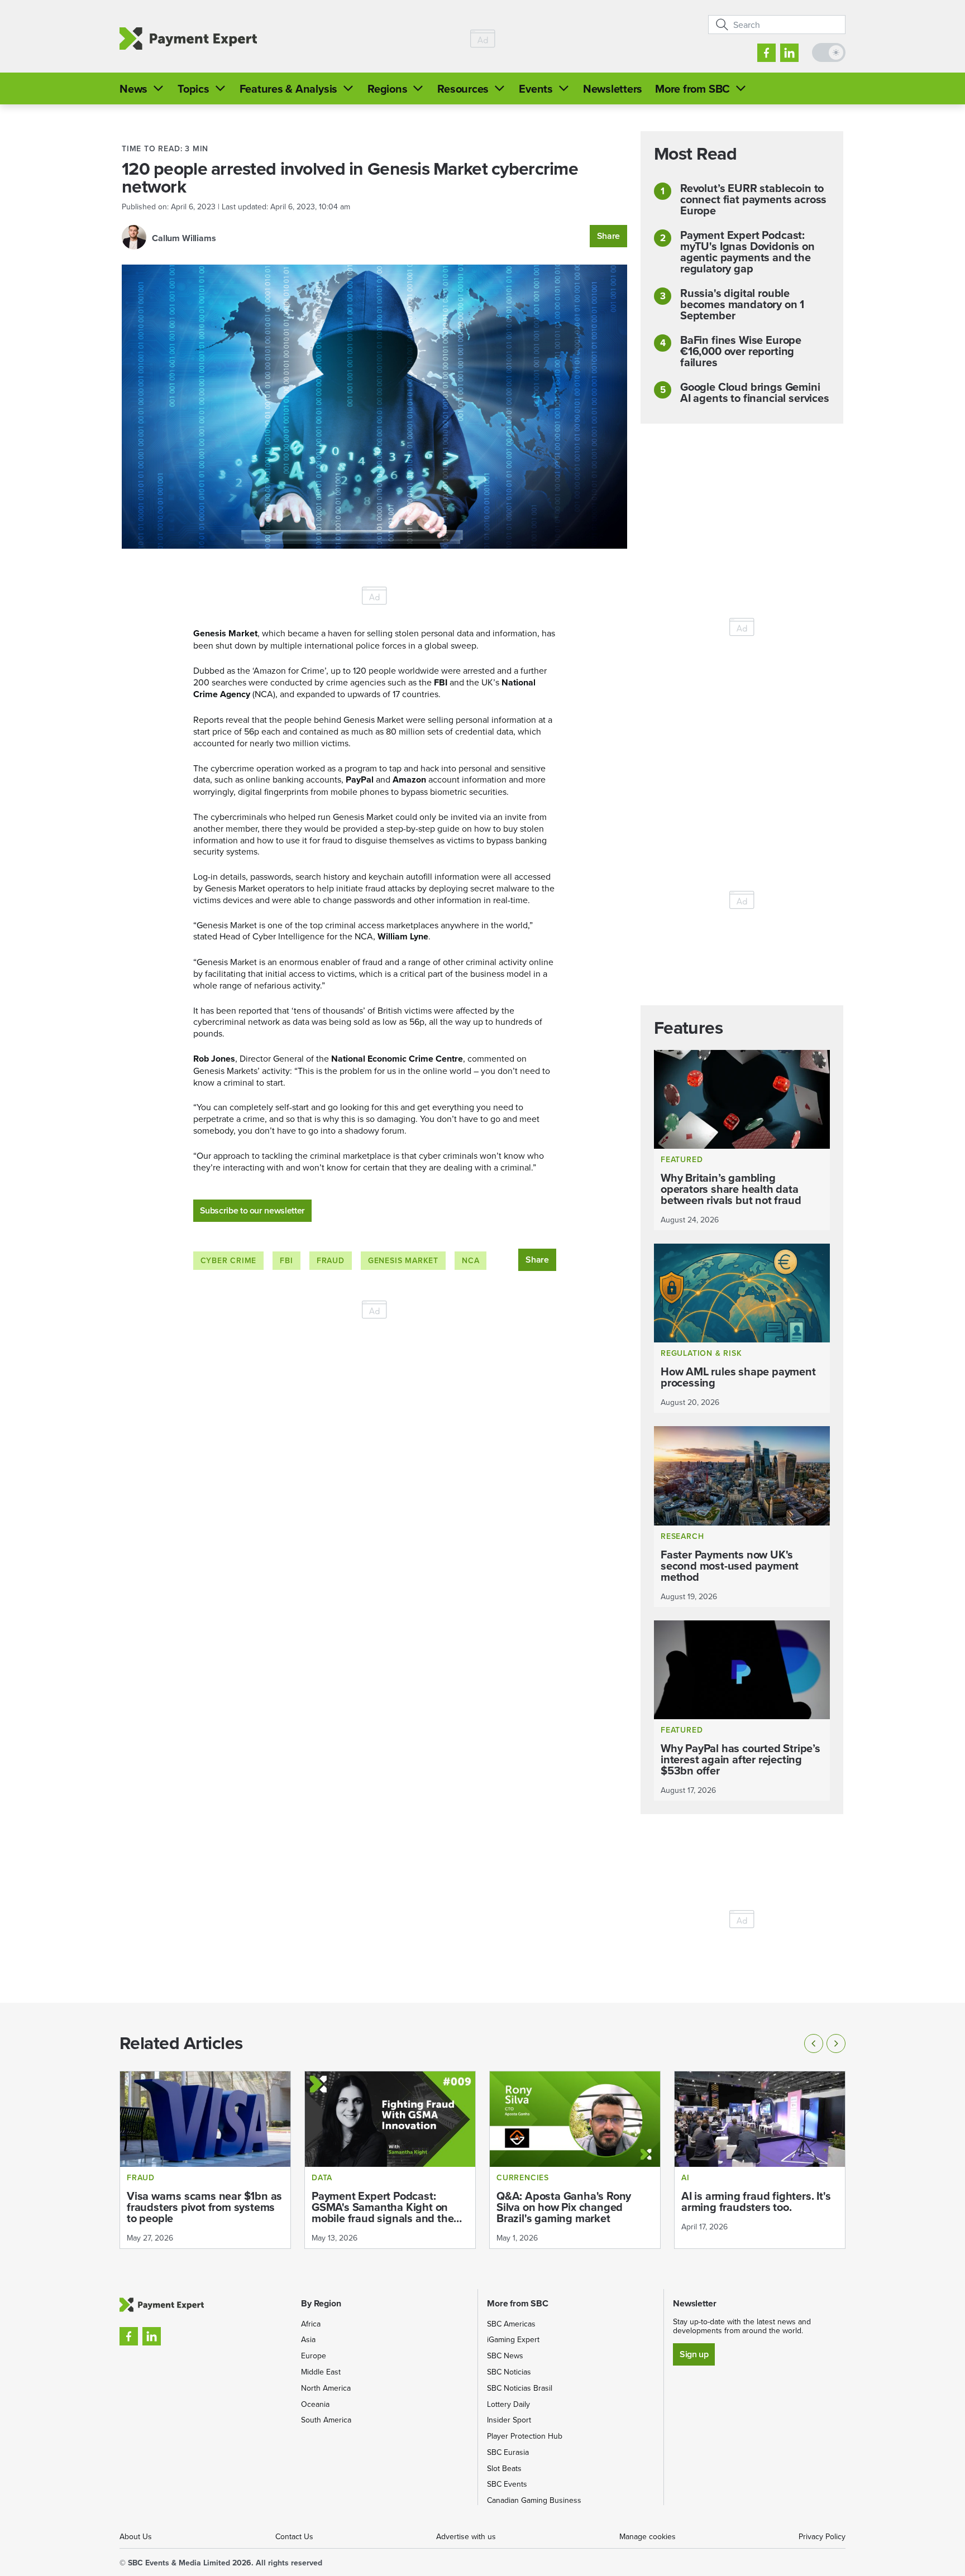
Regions (387, 88)
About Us (136, 2536)
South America (326, 2420)
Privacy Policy (822, 2536)
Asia (308, 2339)
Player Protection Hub (525, 2436)
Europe (314, 2356)
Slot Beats (504, 2468)
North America (326, 2388)
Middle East (321, 2372)
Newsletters (613, 88)
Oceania (315, 2404)
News (133, 88)
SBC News (505, 2356)
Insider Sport (509, 2420)
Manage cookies (648, 2536)
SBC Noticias (509, 2372)
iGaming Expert (513, 2339)
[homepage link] (188, 39)
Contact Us (294, 2536)
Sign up (694, 2354)
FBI (286, 1260)
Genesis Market (403, 1260)
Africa (311, 2324)
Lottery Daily (508, 2404)
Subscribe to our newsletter (252, 1210)
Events (536, 88)
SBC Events (507, 2484)
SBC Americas (511, 2324)
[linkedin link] (789, 53)
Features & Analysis (288, 88)
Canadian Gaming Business (534, 2500)
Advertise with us (466, 2536)
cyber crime (229, 1260)
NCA (470, 1260)
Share (608, 236)
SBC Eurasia (508, 2452)
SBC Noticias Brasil (520, 2388)
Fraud (331, 1260)
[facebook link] (766, 53)
